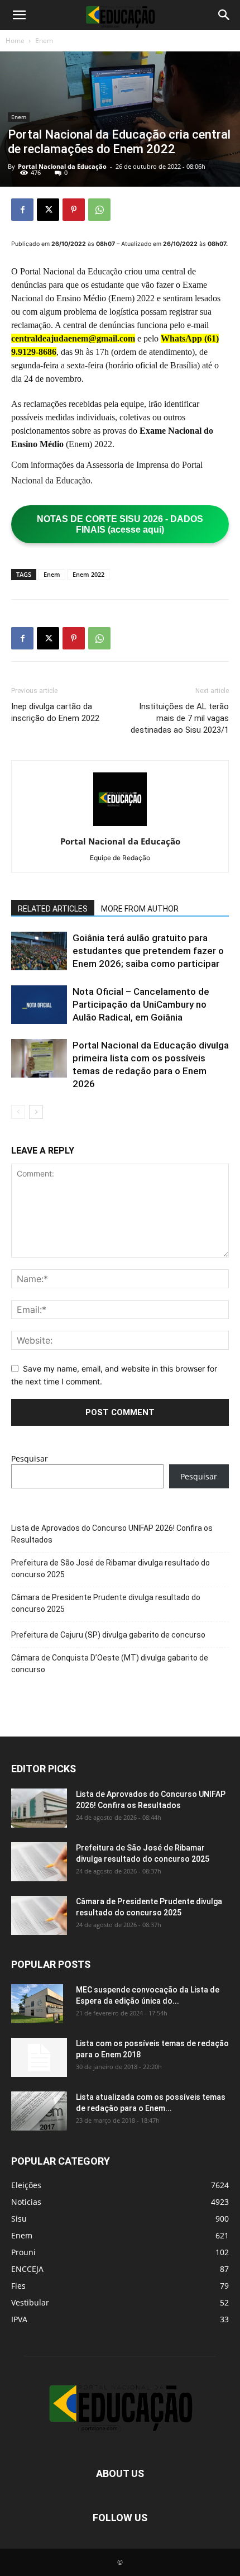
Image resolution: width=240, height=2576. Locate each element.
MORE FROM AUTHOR (140, 909)
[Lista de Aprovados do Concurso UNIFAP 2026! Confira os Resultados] (39, 1808)
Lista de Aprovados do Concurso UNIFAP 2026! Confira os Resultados (112, 1534)
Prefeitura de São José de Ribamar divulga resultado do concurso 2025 (111, 1569)
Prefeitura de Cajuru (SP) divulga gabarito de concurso (108, 1635)
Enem (44, 41)
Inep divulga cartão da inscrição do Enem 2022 (55, 712)
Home (15, 41)
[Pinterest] (74, 210)
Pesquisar (30, 1458)
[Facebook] (22, 210)
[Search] (224, 15)
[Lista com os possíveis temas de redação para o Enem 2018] (39, 2057)
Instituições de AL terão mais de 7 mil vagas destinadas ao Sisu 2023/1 (180, 718)
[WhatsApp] (99, 210)
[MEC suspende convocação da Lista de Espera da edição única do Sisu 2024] (37, 2004)
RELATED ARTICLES (53, 909)
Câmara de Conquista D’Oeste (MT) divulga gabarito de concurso (110, 1664)
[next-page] (36, 1112)
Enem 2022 (88, 574)
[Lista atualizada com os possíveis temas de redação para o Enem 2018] (39, 2111)
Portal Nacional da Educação (62, 166)
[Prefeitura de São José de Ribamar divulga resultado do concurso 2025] (39, 1862)
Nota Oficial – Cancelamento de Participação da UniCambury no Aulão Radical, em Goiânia (141, 1004)
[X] (48, 210)
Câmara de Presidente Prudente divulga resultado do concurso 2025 (106, 1603)
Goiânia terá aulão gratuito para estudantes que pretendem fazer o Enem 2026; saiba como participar (148, 951)
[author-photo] (120, 826)
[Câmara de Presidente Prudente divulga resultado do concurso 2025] (39, 1915)
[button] (19, 15)
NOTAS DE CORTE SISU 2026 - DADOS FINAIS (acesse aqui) (120, 524)
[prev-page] (18, 1112)
